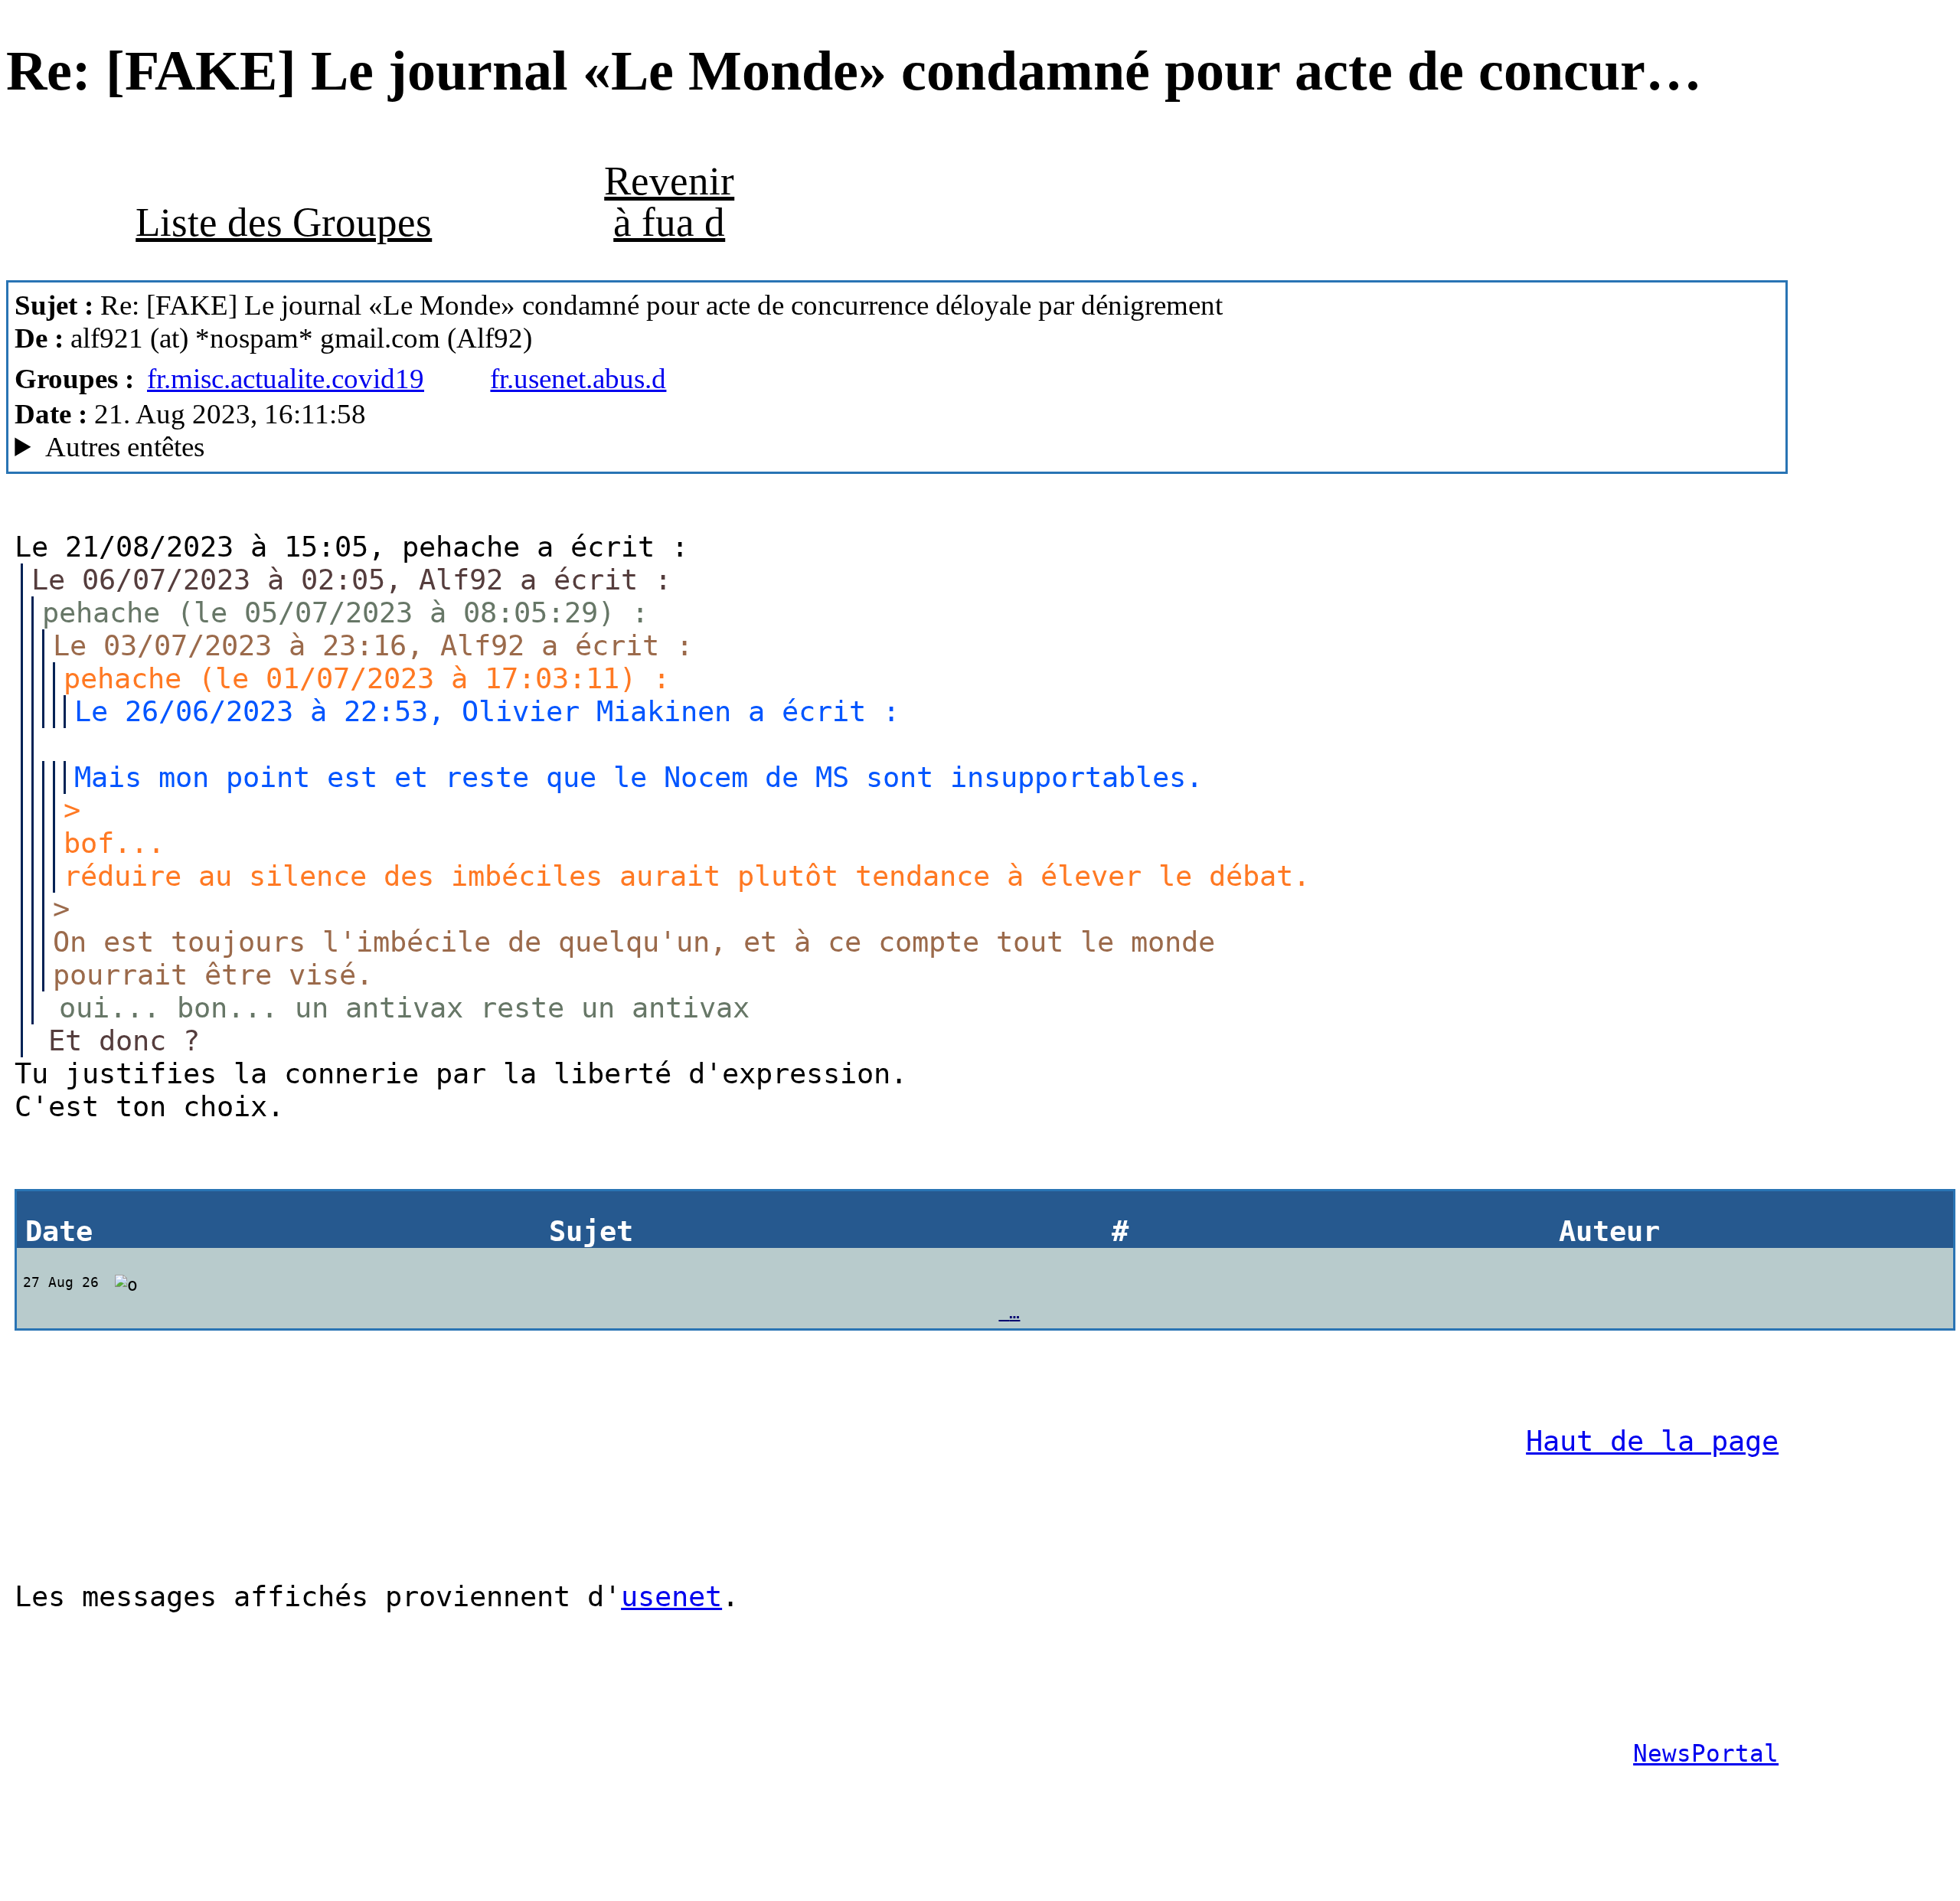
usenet (671, 1597)
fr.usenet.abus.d (578, 379)
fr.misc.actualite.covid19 (286, 379)
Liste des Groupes (284, 222)
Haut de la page (1652, 1441)
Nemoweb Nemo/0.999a (367, 447)
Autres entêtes (125, 447)
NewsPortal (1706, 1753)
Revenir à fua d (669, 201)
